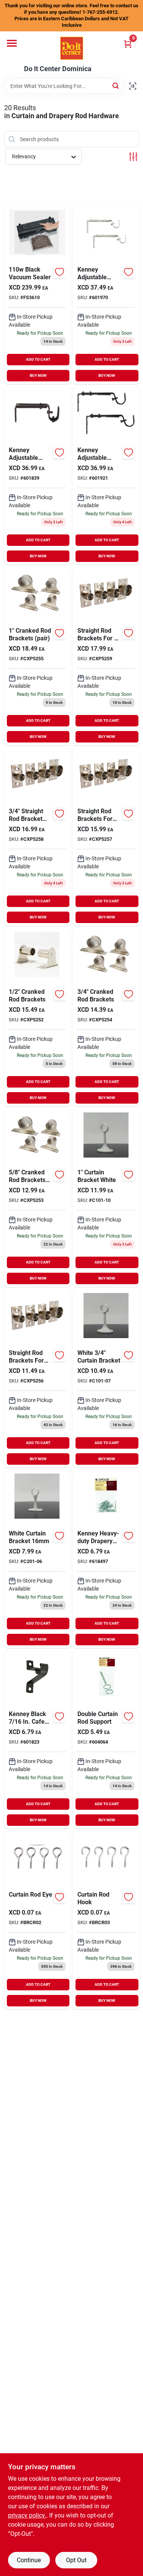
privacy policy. (27, 2515)
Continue (29, 2560)
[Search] (116, 85)
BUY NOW (38, 375)
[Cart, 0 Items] (128, 44)
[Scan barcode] (133, 86)
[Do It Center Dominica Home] (72, 48)
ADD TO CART (38, 359)
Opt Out (76, 2560)
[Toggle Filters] (133, 157)
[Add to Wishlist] (59, 272)
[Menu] (12, 43)
